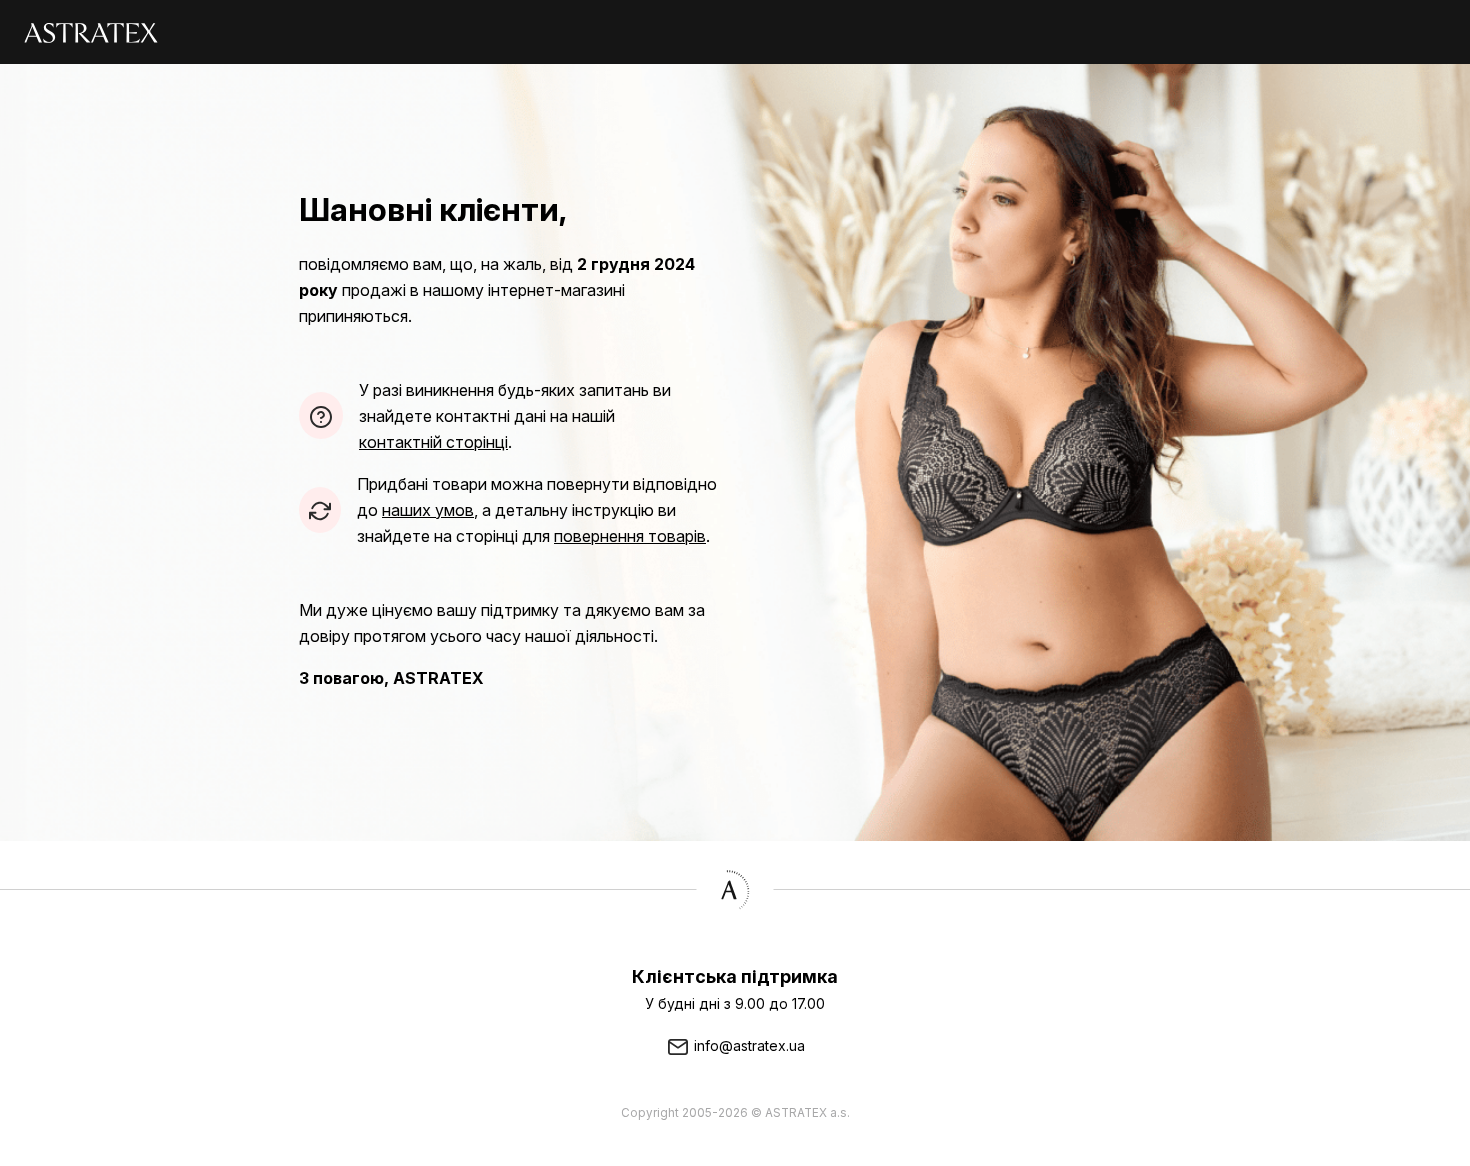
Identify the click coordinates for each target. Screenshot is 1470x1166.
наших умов (428, 510)
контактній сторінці (433, 442)
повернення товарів (630, 536)
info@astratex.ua (747, 1045)
